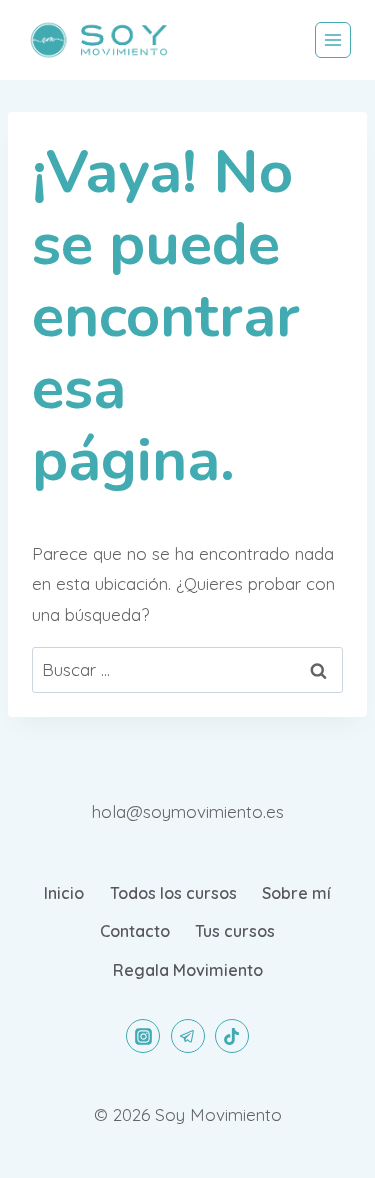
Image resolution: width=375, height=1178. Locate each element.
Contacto (135, 931)
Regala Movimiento (188, 970)
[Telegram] (188, 1036)
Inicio (64, 893)
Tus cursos (235, 931)
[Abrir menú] (333, 40)
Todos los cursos (173, 893)
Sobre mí (296, 893)
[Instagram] (143, 1036)
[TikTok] (232, 1036)
